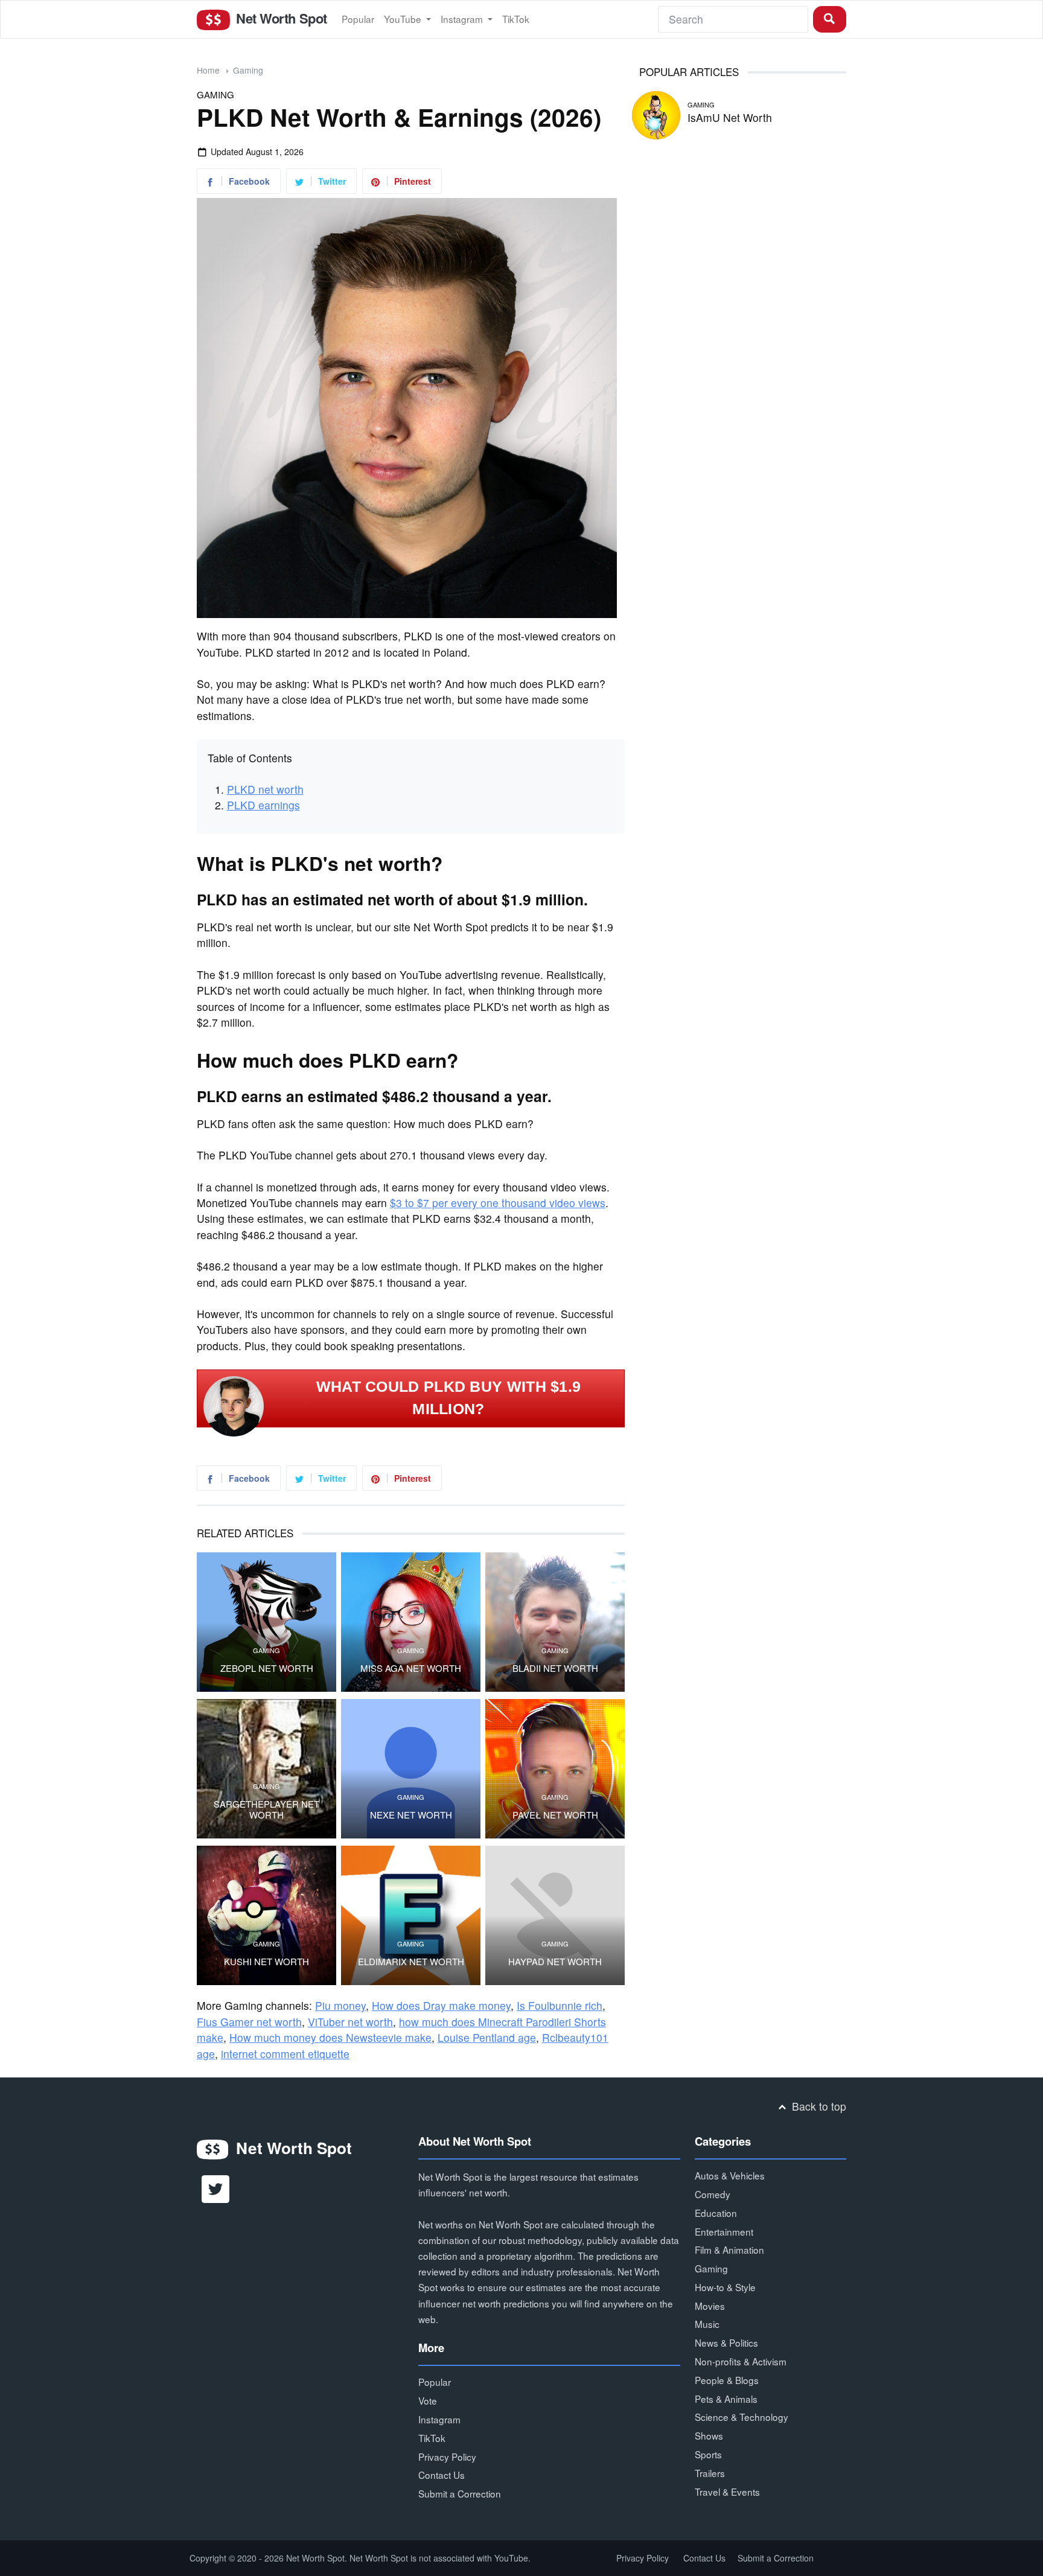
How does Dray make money (441, 2005)
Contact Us (442, 2475)
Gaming (248, 70)
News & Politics (726, 2342)
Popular (358, 19)
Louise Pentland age (487, 2037)
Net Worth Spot (279, 18)
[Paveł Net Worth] (555, 1769)
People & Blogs (727, 2380)
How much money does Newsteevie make (330, 2037)
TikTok (516, 19)
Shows (709, 2435)
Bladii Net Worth (555, 1668)
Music (707, 2324)
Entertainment (724, 2231)
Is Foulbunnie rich (560, 2005)
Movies (710, 2306)
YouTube (404, 19)
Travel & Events (727, 2492)
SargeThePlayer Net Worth (266, 1809)
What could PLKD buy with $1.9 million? (449, 1398)
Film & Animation (729, 2249)
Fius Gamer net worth (249, 2022)
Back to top (818, 2106)
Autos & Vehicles (730, 2175)
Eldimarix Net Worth (411, 1962)
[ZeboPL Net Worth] (266, 1622)
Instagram (463, 19)
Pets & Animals (726, 2399)
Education (716, 2213)
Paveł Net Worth (555, 1815)
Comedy (713, 2194)
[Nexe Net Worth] (411, 1769)
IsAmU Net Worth (730, 117)
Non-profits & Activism (741, 2361)
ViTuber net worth (350, 2022)
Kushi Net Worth (266, 1962)
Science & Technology (742, 2417)
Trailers (710, 2473)
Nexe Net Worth (411, 1815)
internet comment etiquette (285, 2054)
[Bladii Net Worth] (555, 1622)
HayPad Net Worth (555, 1962)
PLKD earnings (263, 805)
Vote (428, 2400)
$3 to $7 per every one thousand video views (498, 1203)
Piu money (340, 2005)
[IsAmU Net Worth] (656, 113)
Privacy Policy (447, 2456)
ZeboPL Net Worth (267, 1668)
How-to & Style (725, 2287)
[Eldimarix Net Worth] (411, 1915)
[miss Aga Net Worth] (411, 1622)
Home (208, 70)
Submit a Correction (460, 2493)
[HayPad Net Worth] (555, 1915)
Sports (708, 2454)
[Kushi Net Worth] (266, 1915)
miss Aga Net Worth (411, 1668)
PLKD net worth (265, 789)
